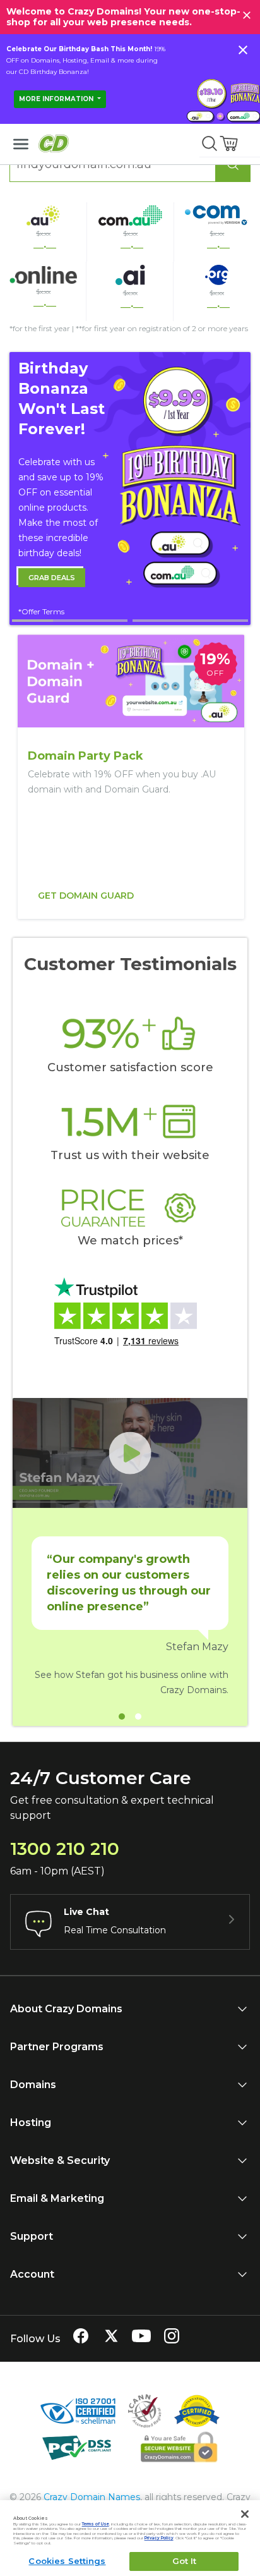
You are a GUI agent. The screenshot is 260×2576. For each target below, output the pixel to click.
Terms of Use (96, 2524)
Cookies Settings (67, 2561)
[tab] (70, 621)
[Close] (245, 2514)
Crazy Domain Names (92, 2497)
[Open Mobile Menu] (21, 144)
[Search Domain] (233, 164)
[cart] (230, 143)
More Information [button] (57, 99)
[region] (130, 777)
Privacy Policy (159, 2538)
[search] (210, 143)
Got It (185, 2561)
